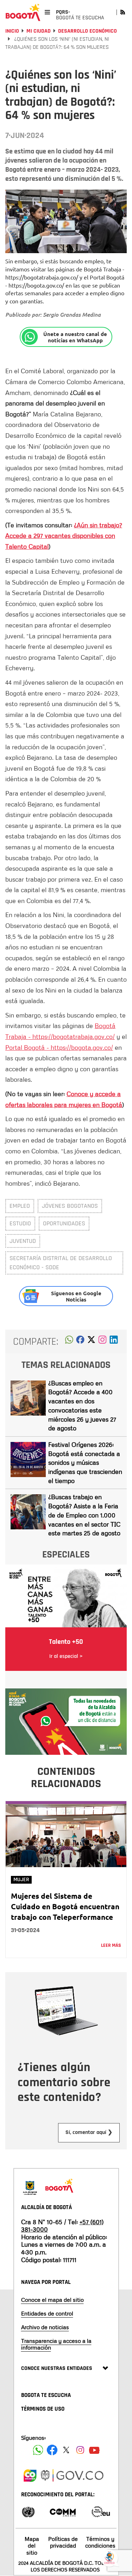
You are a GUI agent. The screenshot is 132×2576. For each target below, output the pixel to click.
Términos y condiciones (100, 2542)
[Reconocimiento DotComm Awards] (63, 2511)
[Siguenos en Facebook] (38, 2450)
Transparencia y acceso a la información (56, 2344)
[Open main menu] (47, 12)
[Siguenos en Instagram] (80, 2450)
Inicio (12, 31)
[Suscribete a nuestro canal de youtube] (94, 2450)
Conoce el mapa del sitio (52, 2300)
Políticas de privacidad (63, 2542)
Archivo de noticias (45, 2327)
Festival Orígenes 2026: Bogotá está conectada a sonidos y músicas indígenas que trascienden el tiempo (85, 1462)
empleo (20, 1206)
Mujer (21, 1880)
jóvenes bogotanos (70, 1206)
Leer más (111, 1945)
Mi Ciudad (39, 31)
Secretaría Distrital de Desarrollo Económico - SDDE (61, 1263)
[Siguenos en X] (66, 2450)
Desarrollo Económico (87, 31)
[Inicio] (23, 12)
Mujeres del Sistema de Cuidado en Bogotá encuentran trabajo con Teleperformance (65, 1906)
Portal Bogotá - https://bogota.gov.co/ (59, 1047)
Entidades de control (47, 2313)
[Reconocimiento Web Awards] (101, 2511)
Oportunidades (64, 1223)
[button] (69, 1342)
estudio (20, 1223)
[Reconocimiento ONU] (28, 2511)
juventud (23, 1241)
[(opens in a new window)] (102, 1342)
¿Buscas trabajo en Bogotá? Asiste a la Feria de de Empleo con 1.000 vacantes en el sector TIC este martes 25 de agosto (84, 1515)
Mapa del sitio (32, 2545)
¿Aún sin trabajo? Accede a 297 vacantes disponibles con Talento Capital (64, 536)
